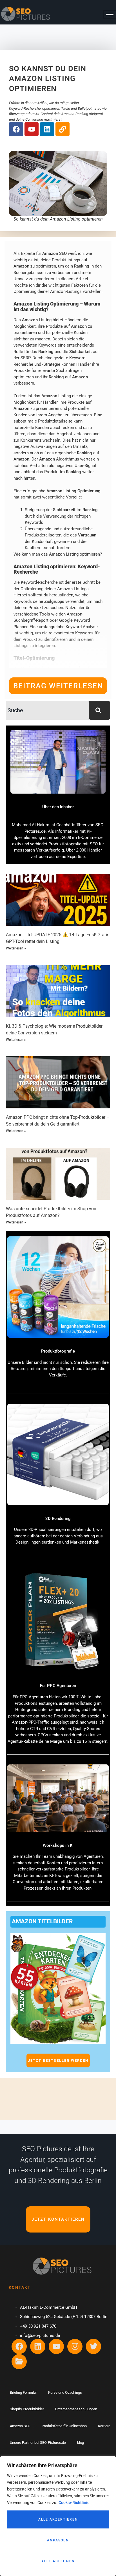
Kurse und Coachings (65, 2392)
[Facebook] (16, 129)
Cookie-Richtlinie (74, 2503)
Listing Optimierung (82, 491)
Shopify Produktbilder (27, 2409)
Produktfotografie (58, 1351)
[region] (58, 2516)
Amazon (50, 253)
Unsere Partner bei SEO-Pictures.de (38, 2443)
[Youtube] (32, 129)
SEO (63, 253)
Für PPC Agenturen (58, 1686)
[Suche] (99, 710)
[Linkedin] (47, 129)
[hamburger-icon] (110, 14)
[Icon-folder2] (19, 2362)
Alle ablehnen (58, 2561)
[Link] (63, 129)
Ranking (82, 266)
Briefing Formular (23, 2392)
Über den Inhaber (58, 807)
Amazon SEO (20, 2426)
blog (81, 2443)
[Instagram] (75, 2346)
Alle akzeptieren (58, 2519)
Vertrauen (87, 535)
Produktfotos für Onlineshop (64, 2426)
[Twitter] (93, 2346)
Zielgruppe (54, 601)
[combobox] (47, 710)
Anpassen (58, 2540)
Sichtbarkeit (81, 352)
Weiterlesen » (16, 948)
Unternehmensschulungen (76, 2409)
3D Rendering (58, 1519)
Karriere (104, 2426)
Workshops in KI (58, 1845)
